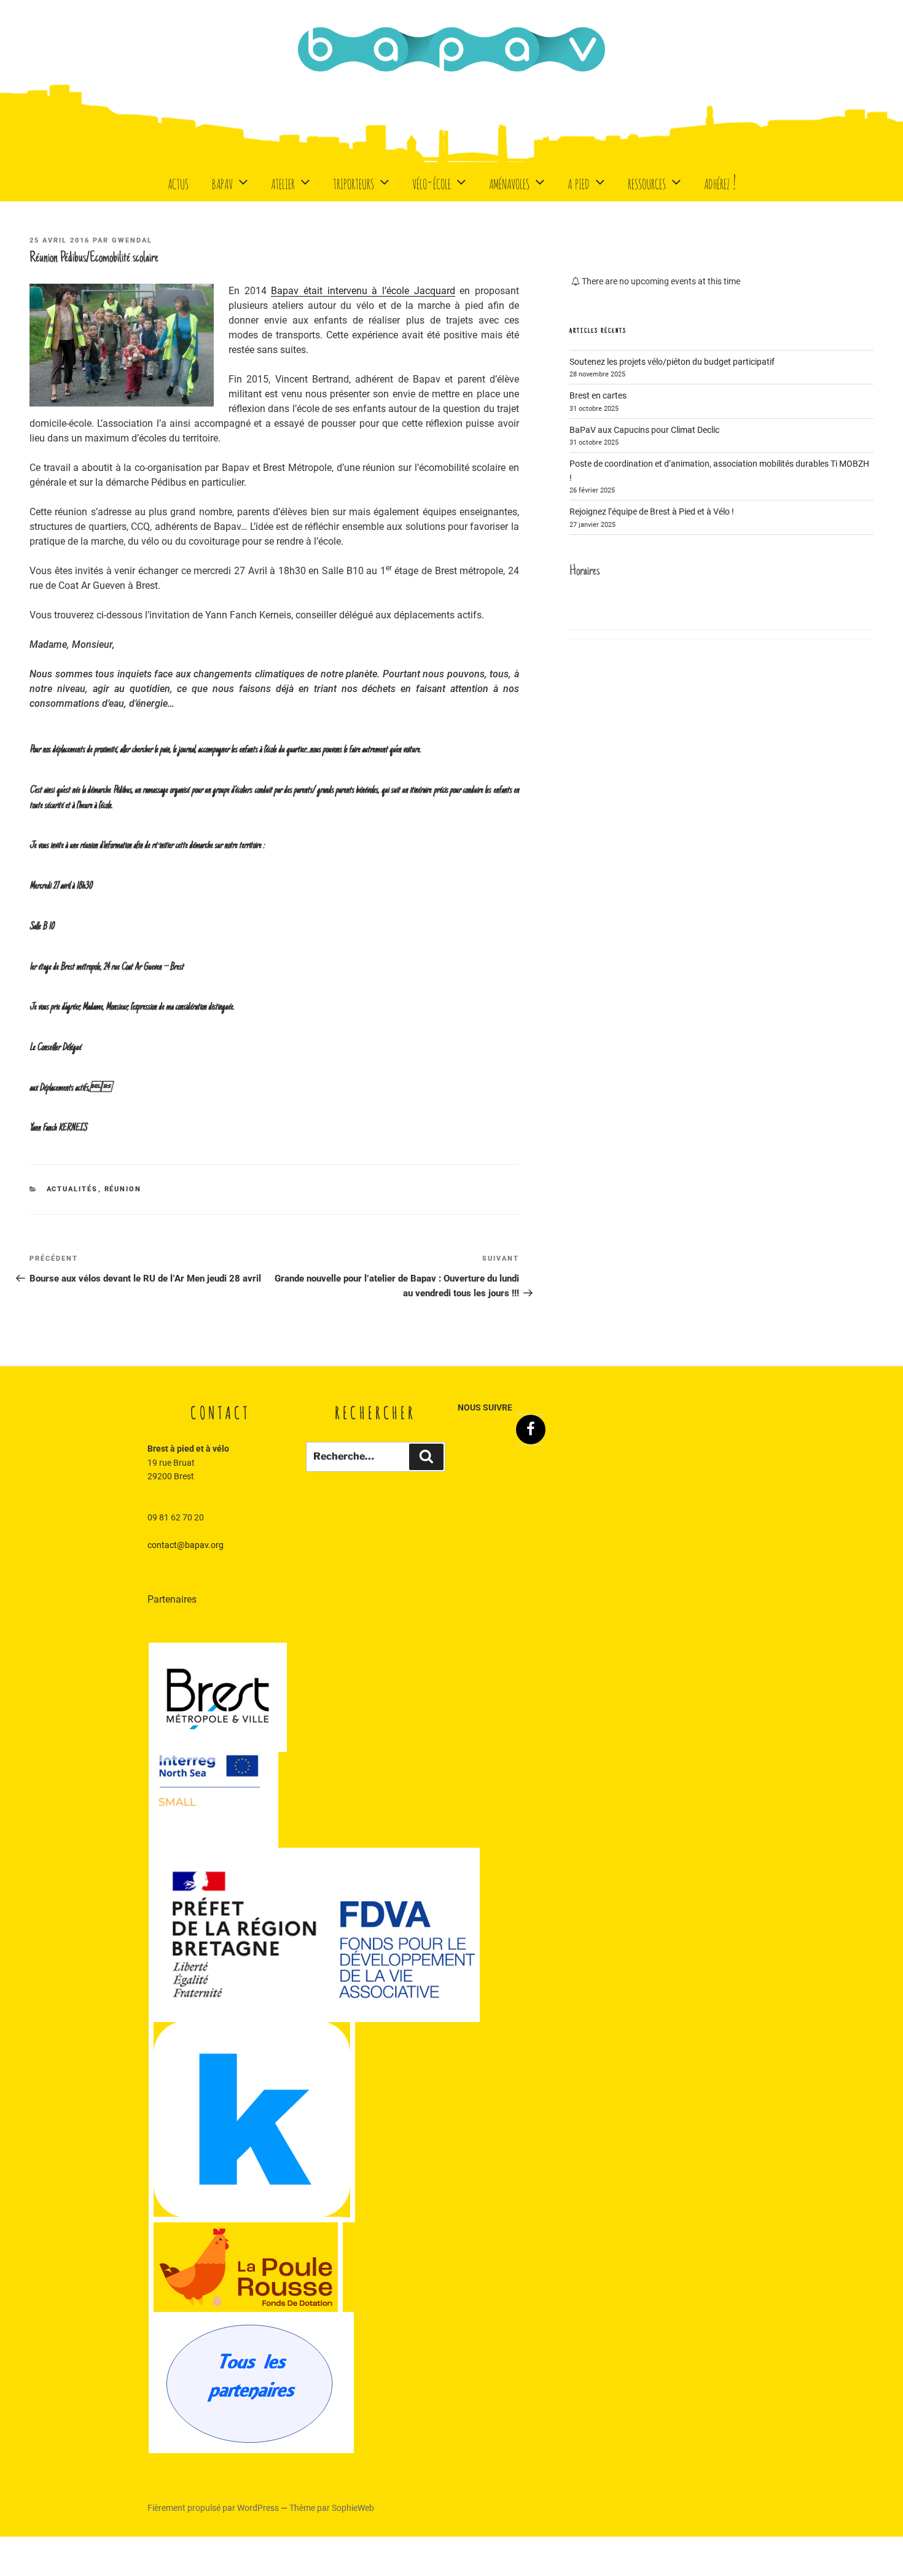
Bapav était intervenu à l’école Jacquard (363, 291)
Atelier (283, 181)
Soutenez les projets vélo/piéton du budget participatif (672, 362)
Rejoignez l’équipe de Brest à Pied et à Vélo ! (652, 512)
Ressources (647, 181)
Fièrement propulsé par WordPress (214, 2508)
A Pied (579, 181)
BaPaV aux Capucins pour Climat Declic (644, 430)
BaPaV (222, 181)
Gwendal (132, 240)
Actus (178, 181)
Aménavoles (509, 181)
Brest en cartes (598, 395)
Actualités (72, 1189)
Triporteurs (354, 181)
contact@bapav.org (186, 1545)
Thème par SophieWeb (332, 2508)
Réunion (123, 1189)
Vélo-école (432, 181)
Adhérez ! (720, 181)
